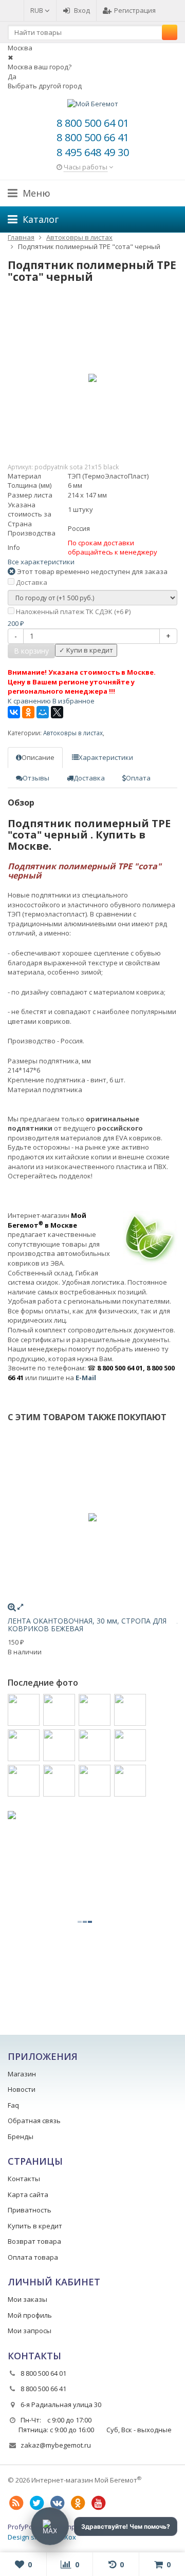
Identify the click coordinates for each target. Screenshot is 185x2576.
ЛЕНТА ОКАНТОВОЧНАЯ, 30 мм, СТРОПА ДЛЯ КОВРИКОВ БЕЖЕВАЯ (87, 1625)
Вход (82, 10)
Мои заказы (27, 2299)
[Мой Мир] (43, 712)
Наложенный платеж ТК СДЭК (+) (72, 612)
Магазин (22, 2074)
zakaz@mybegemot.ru (56, 2445)
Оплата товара (33, 2257)
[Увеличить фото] (12, 1607)
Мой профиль (30, 2315)
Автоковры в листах (73, 733)
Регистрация (135, 10)
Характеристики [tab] (106, 757)
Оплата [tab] (138, 778)
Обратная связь (34, 2121)
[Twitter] (36, 2503)
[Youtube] (98, 2503)
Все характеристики (41, 562)
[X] (57, 712)
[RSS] (16, 2503)
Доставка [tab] (89, 778)
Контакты (24, 2179)
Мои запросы (30, 2331)
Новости (22, 2089)
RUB (38, 10)
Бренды (21, 2136)
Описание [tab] (38, 757)
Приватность (30, 2210)
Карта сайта (28, 2195)
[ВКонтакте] (14, 712)
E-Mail (86, 1378)
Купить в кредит (35, 2226)
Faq (13, 2105)
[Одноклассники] (28, 712)
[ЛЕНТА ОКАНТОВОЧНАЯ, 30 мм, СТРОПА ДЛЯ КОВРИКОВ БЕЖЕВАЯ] (92, 1517)
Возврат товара (34, 2241)
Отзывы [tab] (36, 778)
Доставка (31, 582)
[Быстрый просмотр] (20, 1607)
